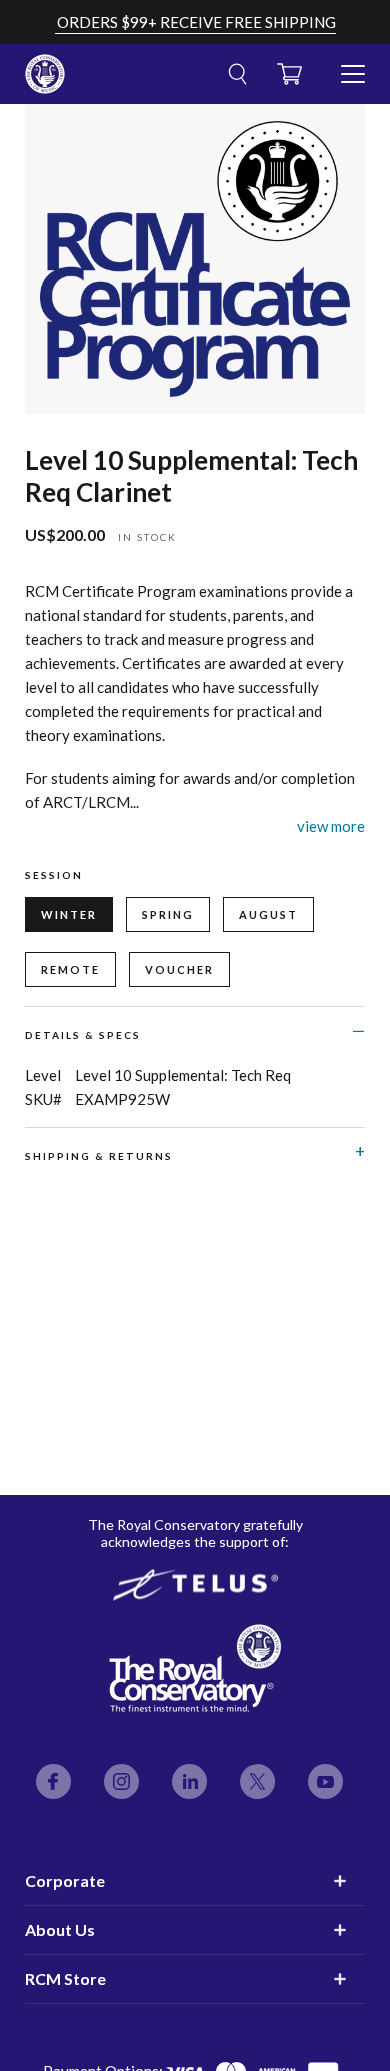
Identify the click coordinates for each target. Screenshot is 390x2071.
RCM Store (65, 1978)
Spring (168, 914)
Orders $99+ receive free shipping (196, 22)
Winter (69, 914)
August (268, 914)
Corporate (65, 1880)
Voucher (179, 969)
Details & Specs (83, 1035)
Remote (70, 969)
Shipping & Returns (99, 1156)
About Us (60, 1929)
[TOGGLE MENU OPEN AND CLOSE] (353, 66)
